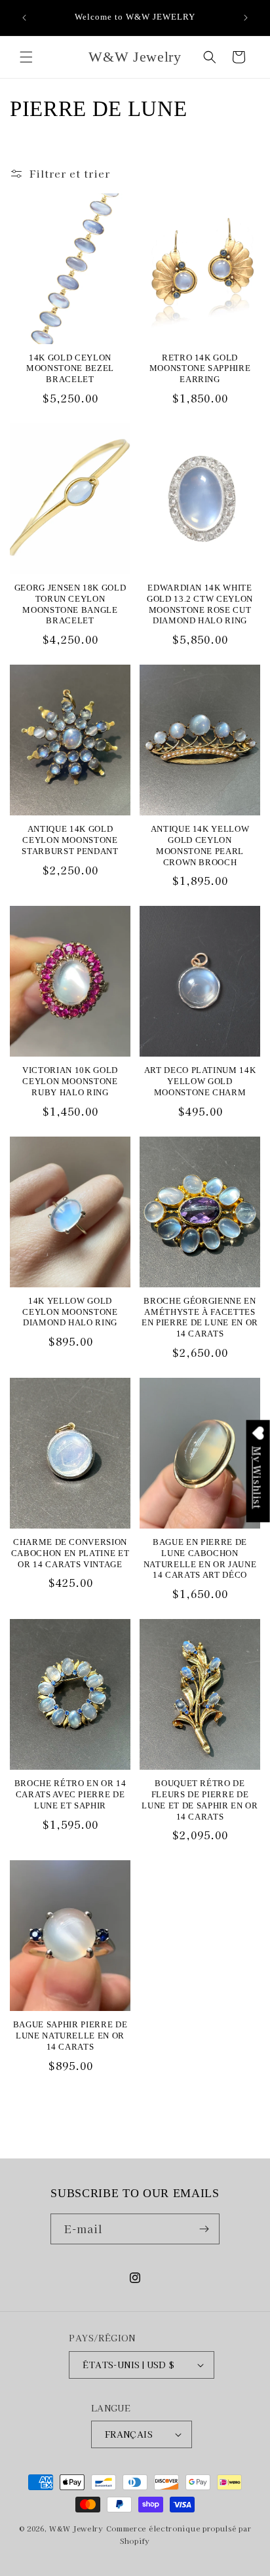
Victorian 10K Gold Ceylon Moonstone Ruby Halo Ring (70, 1081)
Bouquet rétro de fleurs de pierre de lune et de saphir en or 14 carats (200, 1800)
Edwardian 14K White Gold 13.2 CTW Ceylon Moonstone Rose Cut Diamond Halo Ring (200, 604)
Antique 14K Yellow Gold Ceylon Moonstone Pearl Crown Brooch (200, 845)
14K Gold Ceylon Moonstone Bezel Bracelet (70, 369)
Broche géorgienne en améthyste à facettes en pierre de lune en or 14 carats (200, 1317)
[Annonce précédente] (24, 18)
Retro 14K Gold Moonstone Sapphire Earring (200, 369)
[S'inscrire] (204, 2229)
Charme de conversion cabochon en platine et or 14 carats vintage (70, 1553)
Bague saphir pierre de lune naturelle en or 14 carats (70, 2036)
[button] (26, 57)
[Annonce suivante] (246, 18)
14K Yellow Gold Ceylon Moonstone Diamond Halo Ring (70, 1312)
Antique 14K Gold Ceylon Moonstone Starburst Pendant (70, 840)
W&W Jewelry (76, 2528)
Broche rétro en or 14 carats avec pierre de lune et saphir (70, 1794)
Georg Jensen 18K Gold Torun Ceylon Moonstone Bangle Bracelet (70, 604)
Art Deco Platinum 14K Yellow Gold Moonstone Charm (200, 1081)
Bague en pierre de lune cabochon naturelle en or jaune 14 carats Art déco (200, 1558)
